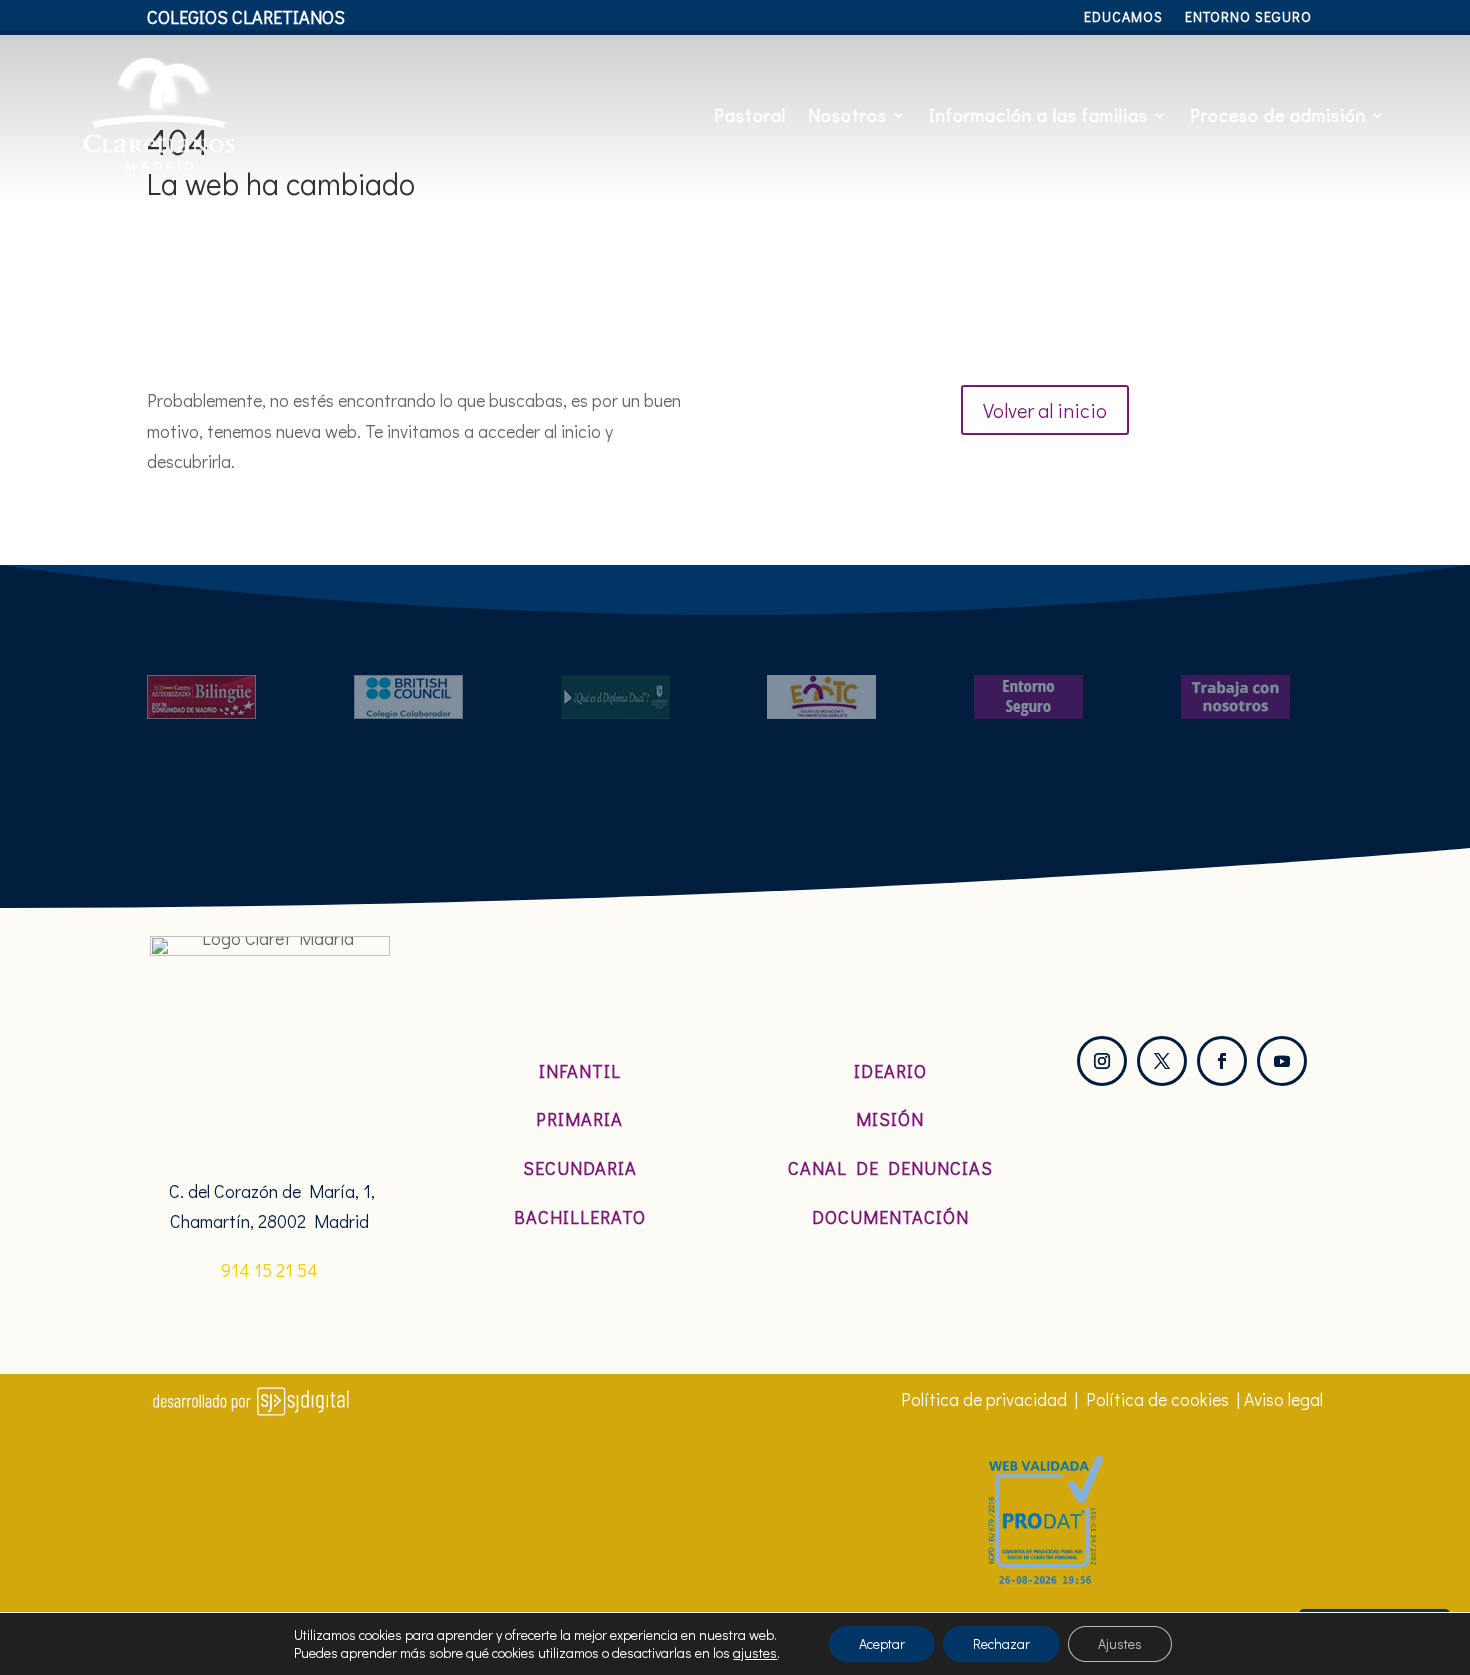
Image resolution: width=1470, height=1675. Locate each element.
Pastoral (750, 115)
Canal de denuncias (890, 1168)
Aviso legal (1283, 1399)
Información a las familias (1038, 115)
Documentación (890, 1217)
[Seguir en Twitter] (1162, 1061)
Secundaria (580, 1168)
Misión (890, 1119)
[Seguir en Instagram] (1102, 1061)
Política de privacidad (984, 1399)
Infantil (580, 1071)
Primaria (579, 1119)
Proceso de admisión (1278, 115)
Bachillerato (580, 1217)
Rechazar (1001, 1643)
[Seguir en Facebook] (1222, 1061)
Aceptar (882, 1643)
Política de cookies (1157, 1399)
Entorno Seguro (1248, 18)
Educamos (1123, 18)
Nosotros (847, 115)
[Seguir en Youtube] (1282, 1061)
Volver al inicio (1045, 410)
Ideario (890, 1071)
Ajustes (1120, 1643)
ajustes (755, 1653)
